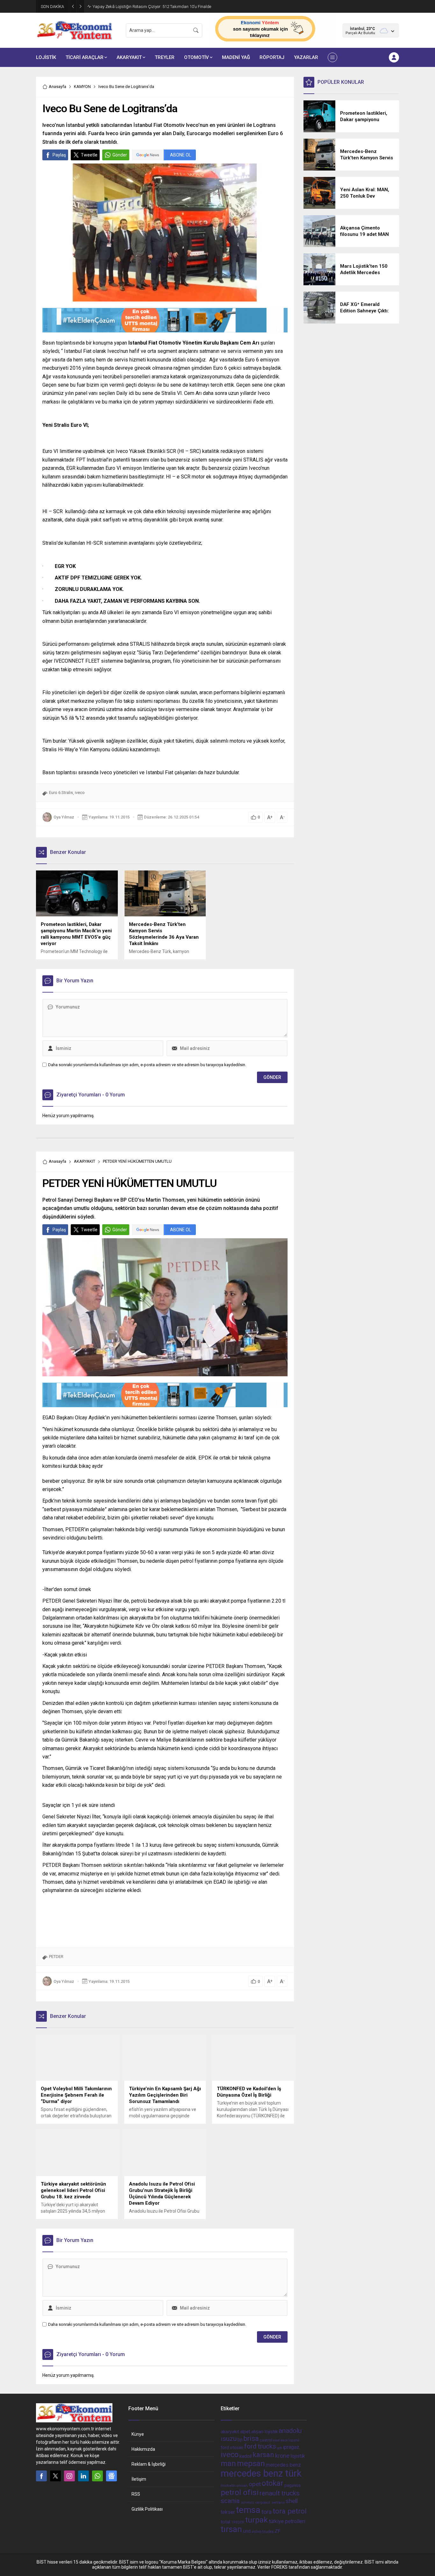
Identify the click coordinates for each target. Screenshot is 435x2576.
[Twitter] (55, 2476)
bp (240, 2440)
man (228, 2463)
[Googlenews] (111, 2476)
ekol (276, 2440)
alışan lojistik (264, 2432)
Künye (138, 2434)
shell (292, 2501)
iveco (80, 793)
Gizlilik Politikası (147, 2509)
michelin (228, 2485)
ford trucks (260, 2446)
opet (255, 2484)
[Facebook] (41, 2476)
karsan (263, 2455)
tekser (228, 2512)
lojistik (298, 2456)
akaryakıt (230, 2432)
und (247, 2531)
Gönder (120, 155)
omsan (242, 2486)
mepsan (251, 2463)
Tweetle (89, 155)
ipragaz (291, 2447)
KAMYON (82, 87)
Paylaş (59, 155)
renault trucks (280, 2493)
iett (279, 2448)
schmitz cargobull (256, 2503)
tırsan (231, 2529)
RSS (136, 2494)
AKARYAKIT (85, 1161)
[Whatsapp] (97, 2476)
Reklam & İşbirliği (149, 2464)
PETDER (56, 1957)
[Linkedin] (83, 2476)
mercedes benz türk (261, 2473)
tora (267, 2512)
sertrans (278, 2503)
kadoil (246, 2456)
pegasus (292, 2485)
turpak (257, 2520)
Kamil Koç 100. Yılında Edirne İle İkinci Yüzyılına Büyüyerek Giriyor (151, 7)
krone (282, 2456)
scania (230, 2501)
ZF (278, 2531)
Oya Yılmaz (64, 817)
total (225, 2522)
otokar (273, 2483)
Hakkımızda (143, 2449)
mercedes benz (283, 2465)
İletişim (139, 2479)
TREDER (238, 2522)
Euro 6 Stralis (61, 793)
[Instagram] (69, 2476)
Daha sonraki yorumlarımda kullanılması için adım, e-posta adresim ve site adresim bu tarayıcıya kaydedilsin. (147, 1065)
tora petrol (290, 2511)
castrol (266, 2440)
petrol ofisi (240, 2492)
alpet (245, 2432)
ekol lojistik (290, 2440)
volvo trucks (263, 2532)
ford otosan (232, 2448)
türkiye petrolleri (287, 2521)
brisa (251, 2438)
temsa (248, 2510)
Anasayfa (57, 87)
